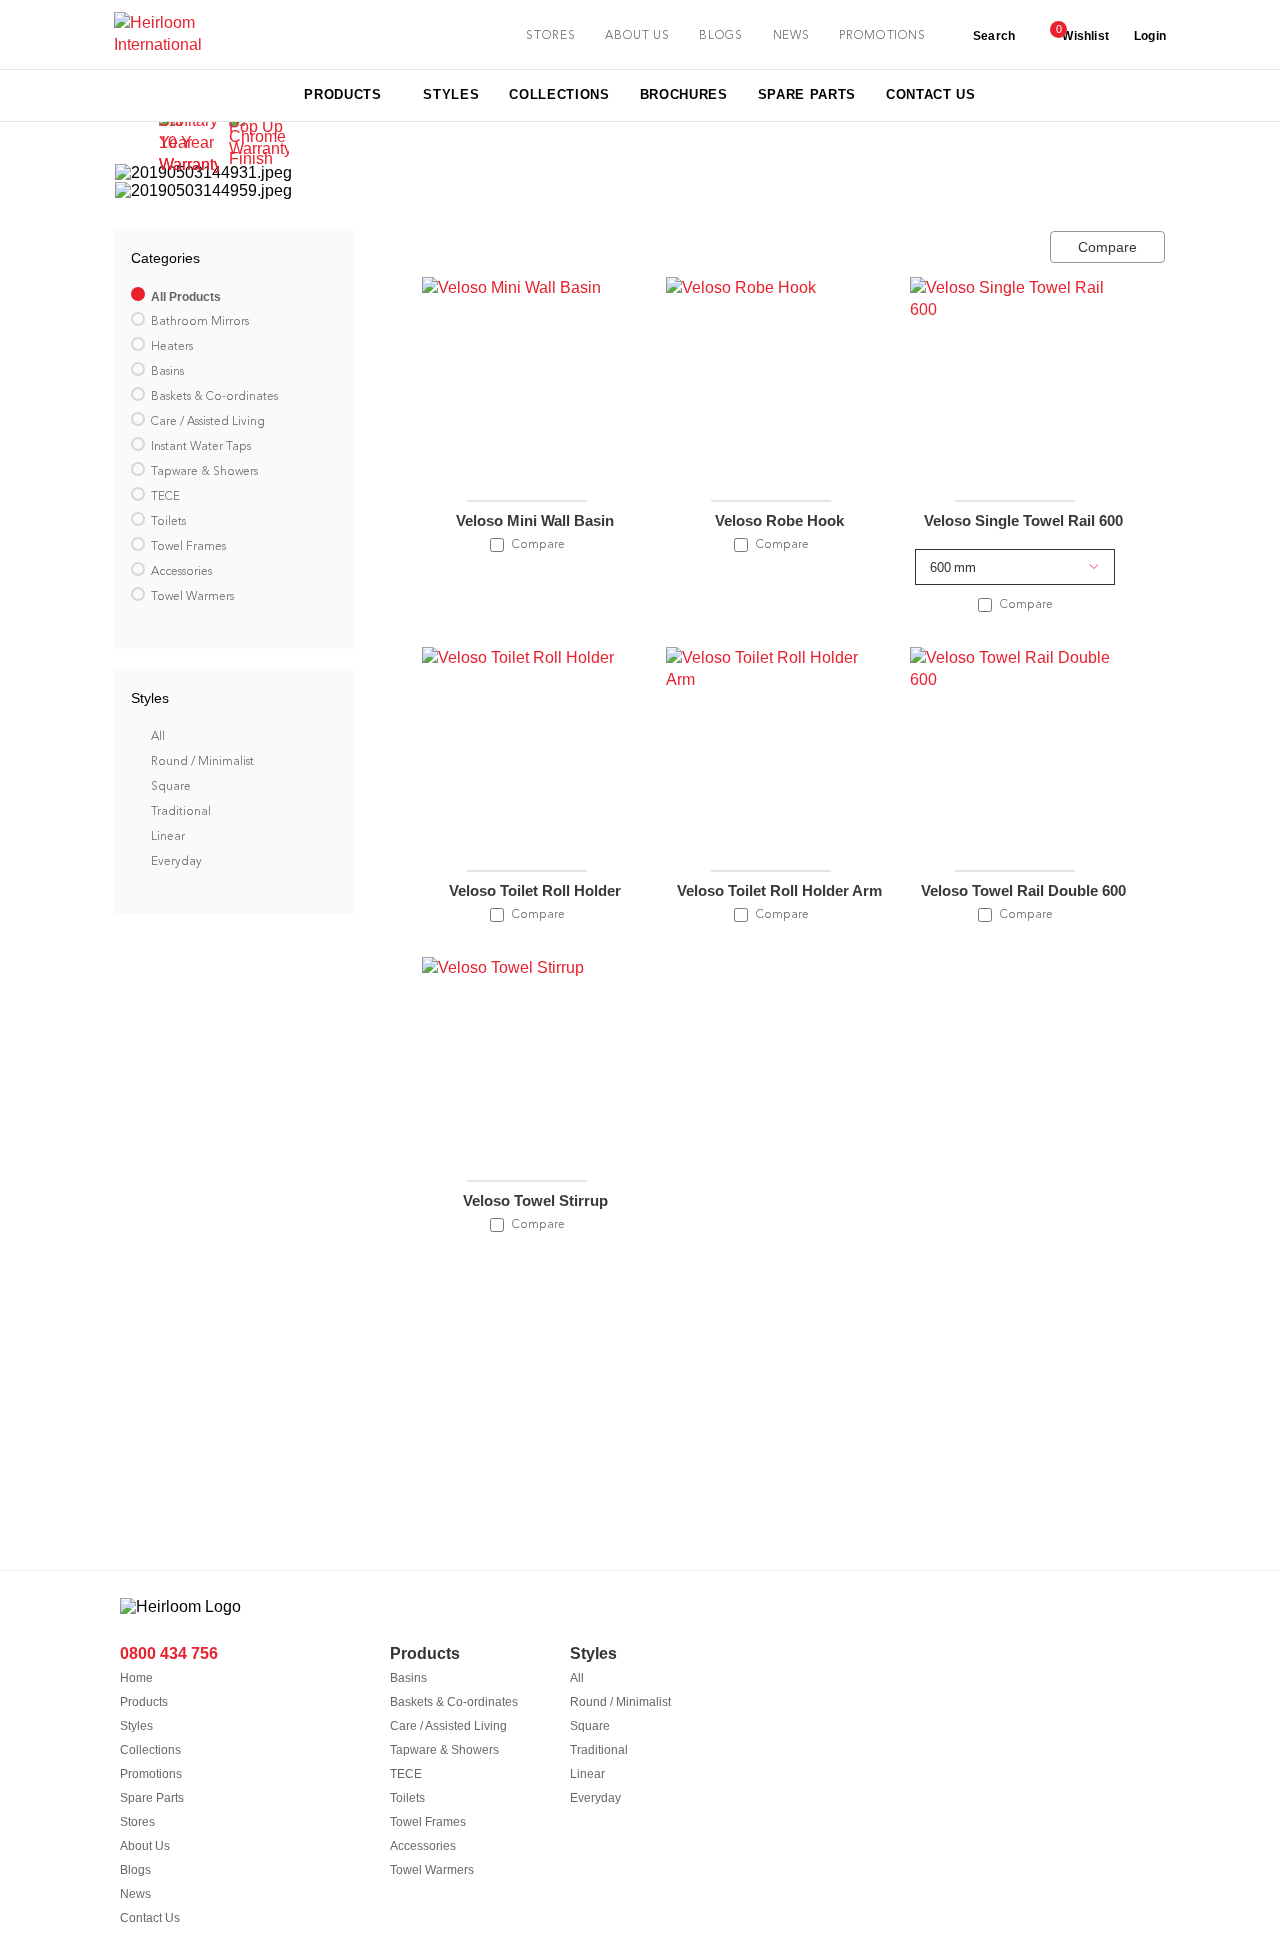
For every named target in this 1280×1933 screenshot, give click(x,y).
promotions (882, 36)
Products (144, 1702)
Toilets (407, 1798)
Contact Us (150, 1918)
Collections (150, 1750)
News (791, 36)
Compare (1107, 247)
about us (637, 36)
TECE (406, 1774)
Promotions (151, 1774)
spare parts (807, 94)
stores (550, 36)
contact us (931, 94)
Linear (587, 1774)
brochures (684, 94)
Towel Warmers (432, 1870)
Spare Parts (152, 1798)
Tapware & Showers (444, 1750)
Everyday (595, 1798)
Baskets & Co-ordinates (454, 1702)
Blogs (720, 36)
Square (590, 1726)
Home (136, 1678)
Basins (408, 1678)
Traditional (599, 1750)
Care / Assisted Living (448, 1726)
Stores (137, 1822)
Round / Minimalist (620, 1702)
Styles (136, 1726)
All (577, 1678)
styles (451, 94)
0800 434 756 (169, 1653)
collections (559, 94)
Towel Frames (428, 1822)
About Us (145, 1846)
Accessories (423, 1846)
